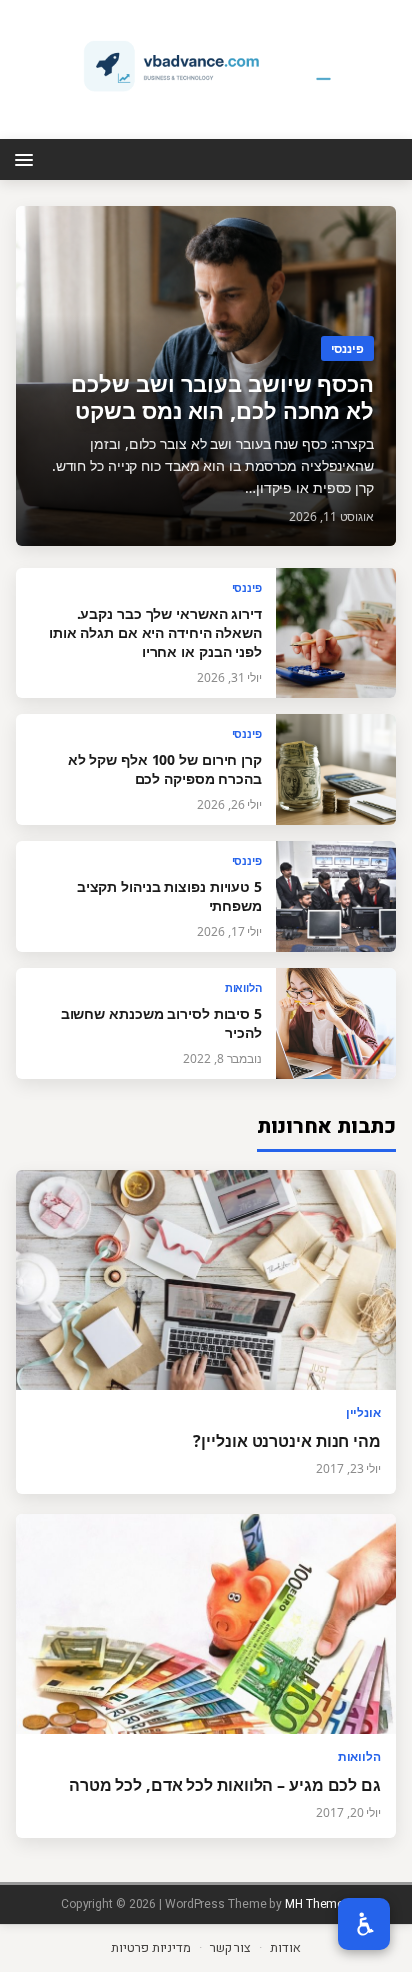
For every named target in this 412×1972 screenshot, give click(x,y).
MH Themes (318, 1904)
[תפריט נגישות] (364, 1924)
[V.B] (206, 66)
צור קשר (230, 1947)
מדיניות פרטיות (151, 1947)
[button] (27, 158)
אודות (285, 1947)
